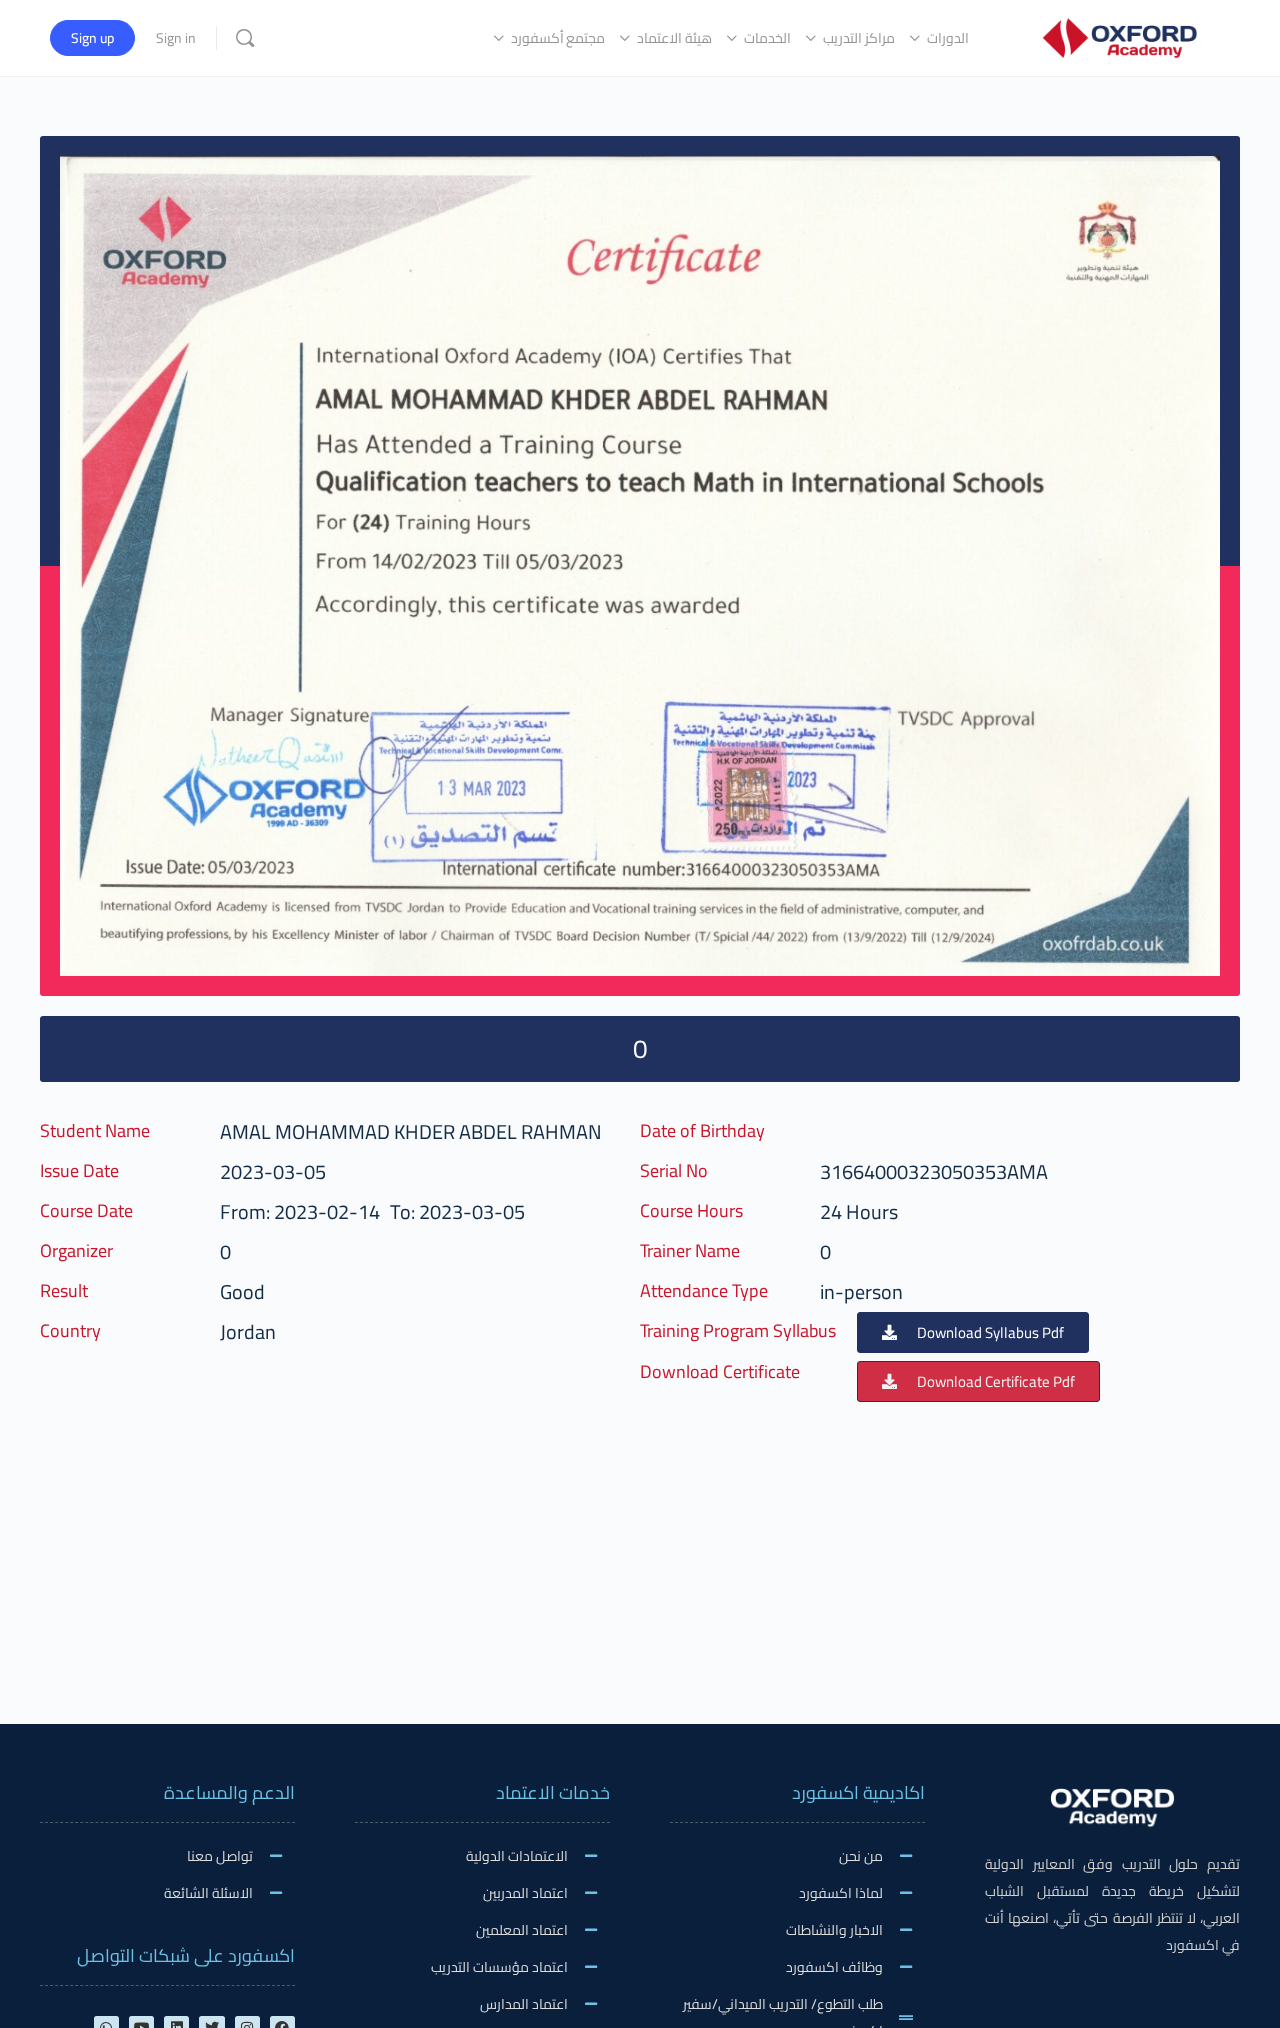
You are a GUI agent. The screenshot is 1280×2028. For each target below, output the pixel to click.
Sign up (92, 38)
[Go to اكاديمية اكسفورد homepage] (1119, 35)
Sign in (176, 38)
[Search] (245, 38)
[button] (973, 1332)
